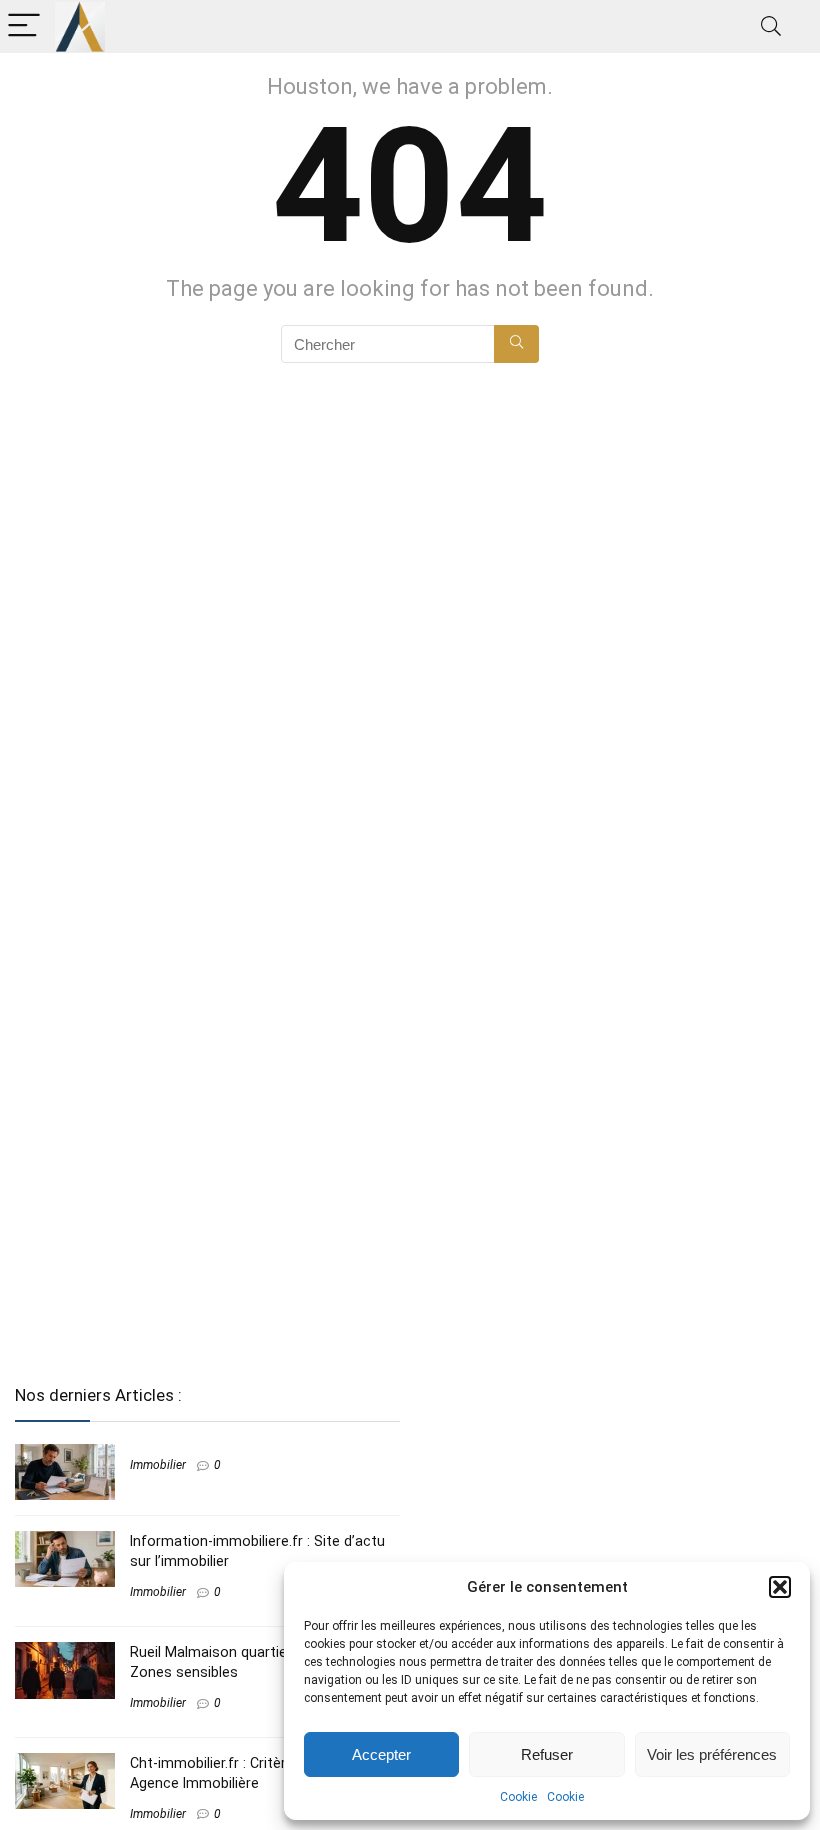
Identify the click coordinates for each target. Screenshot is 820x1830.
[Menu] (24, 26)
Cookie (518, 1797)
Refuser (547, 1754)
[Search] (771, 26)
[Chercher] (516, 344)
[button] (780, 1587)
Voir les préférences (712, 1754)
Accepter (381, 1754)
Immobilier (158, 1465)
